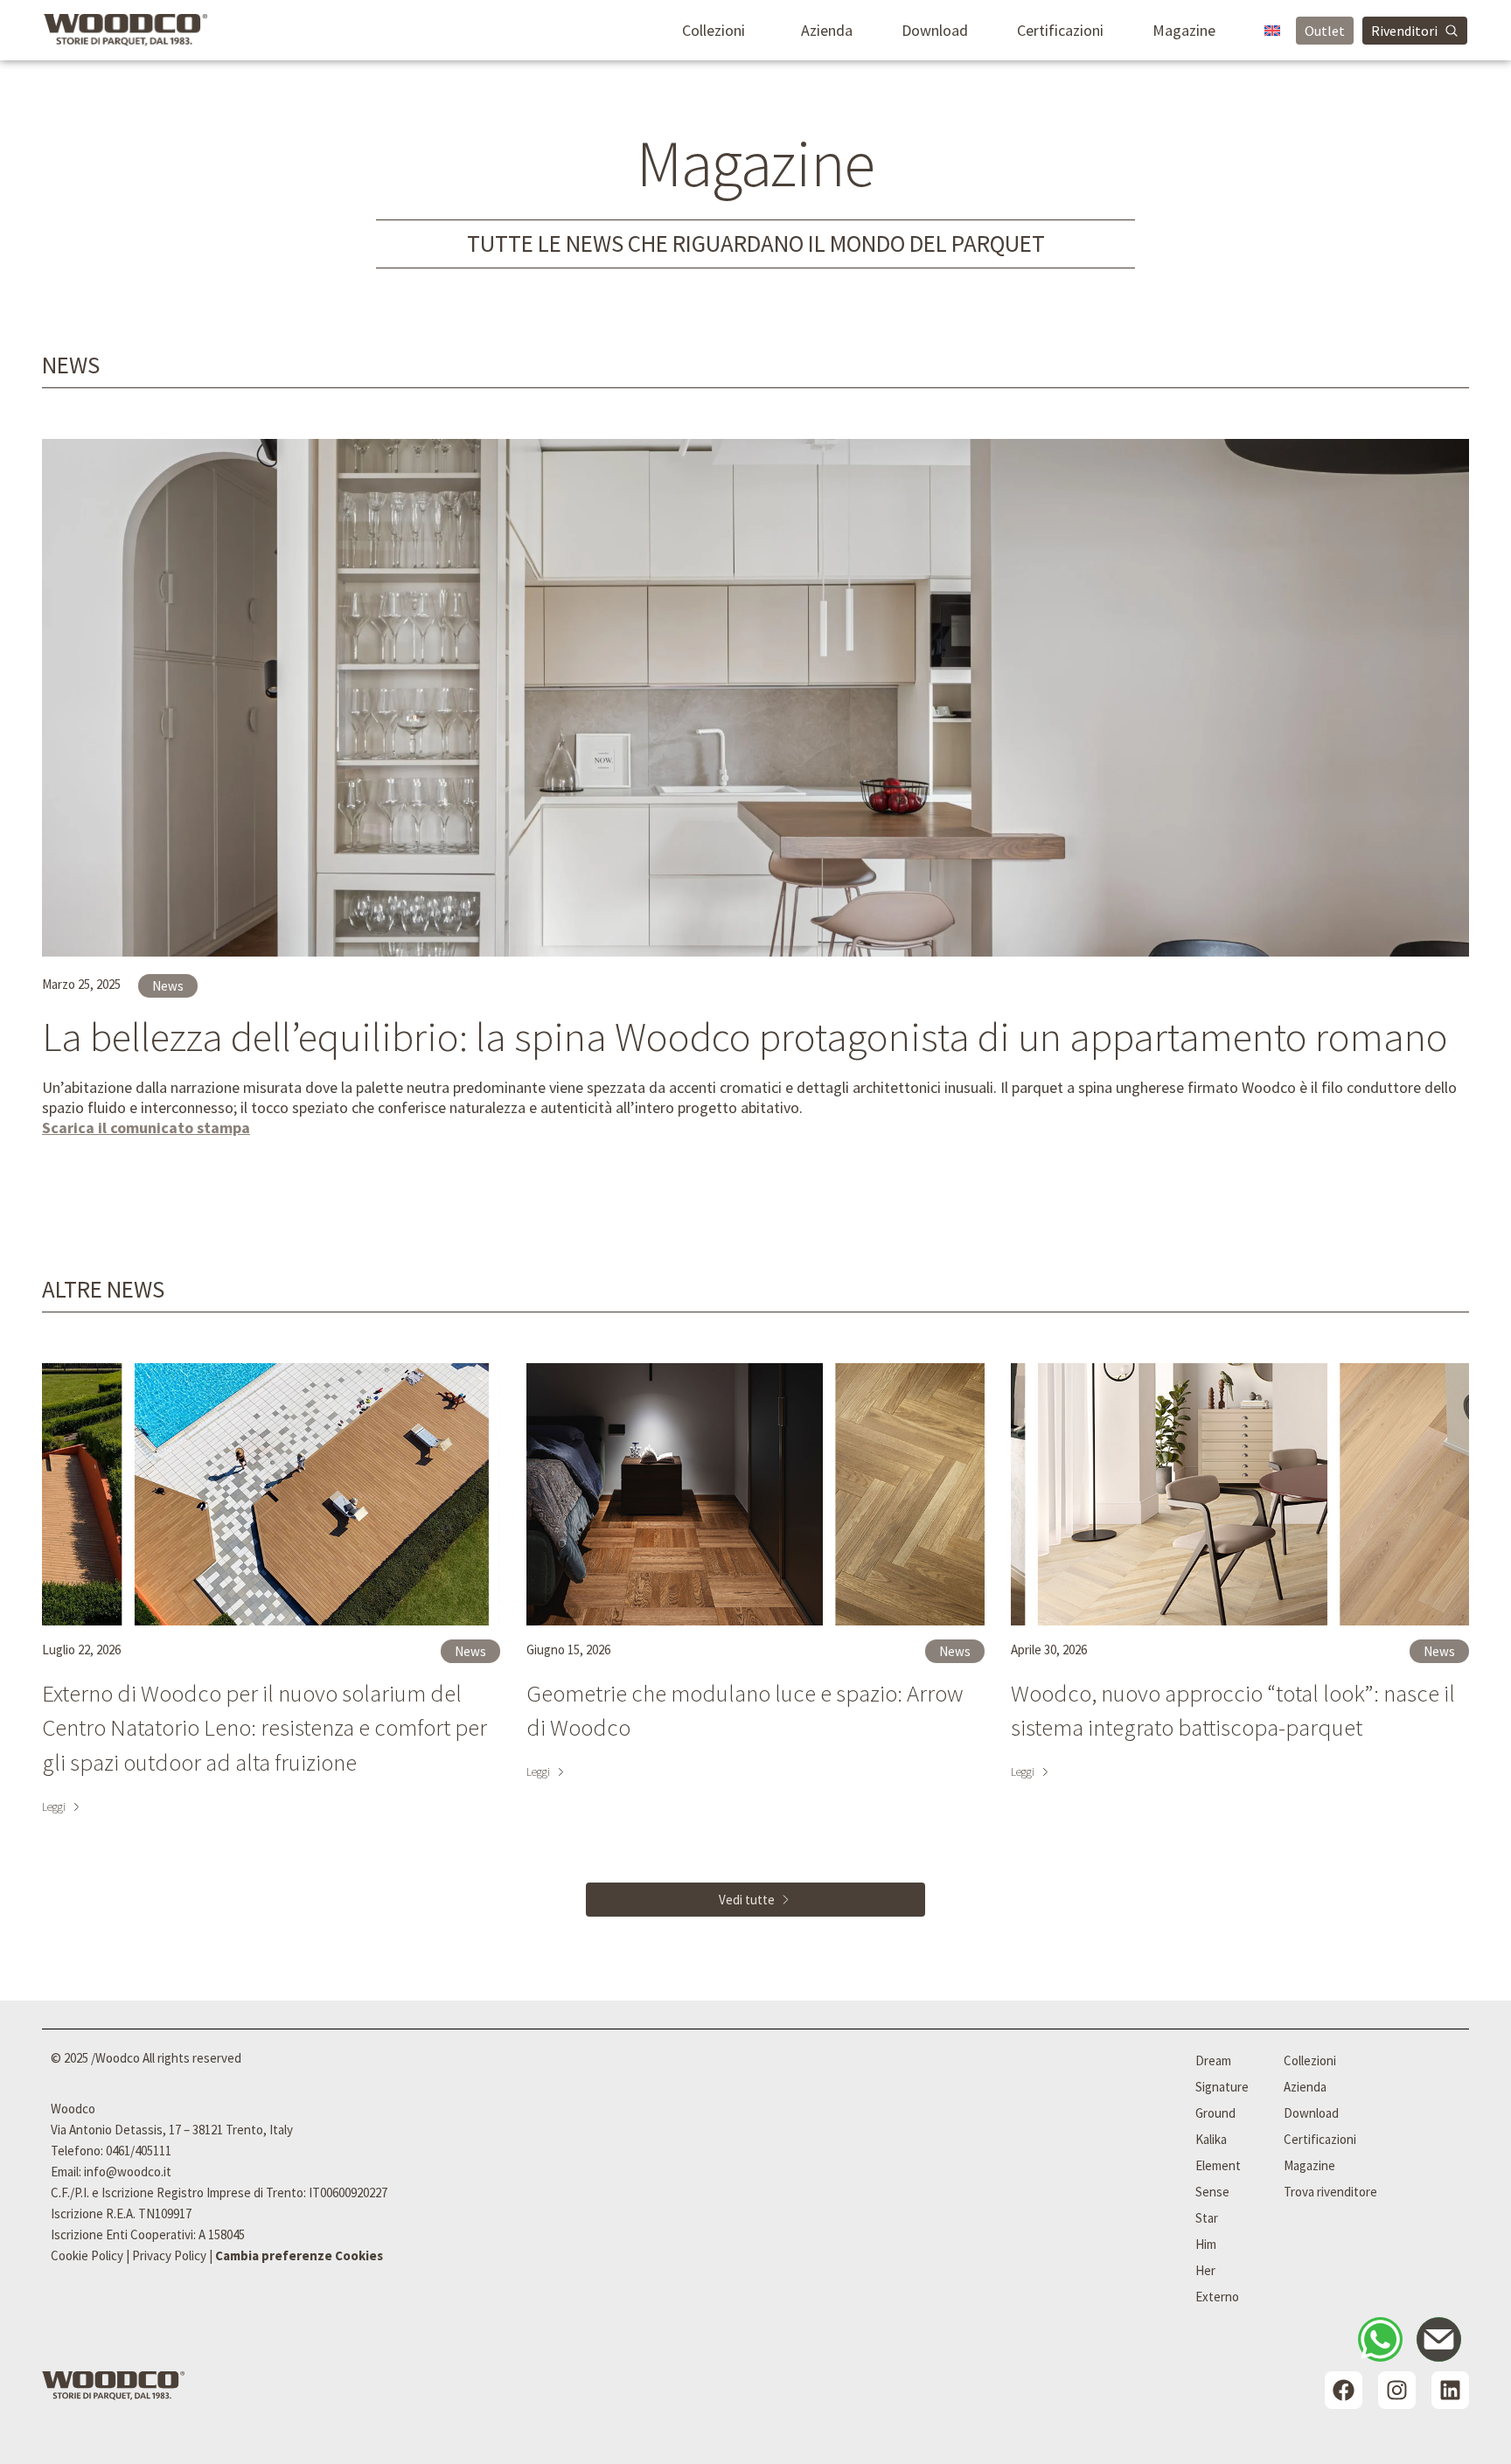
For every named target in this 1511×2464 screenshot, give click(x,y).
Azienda (827, 30)
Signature (1222, 2087)
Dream (1213, 2060)
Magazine (1184, 30)
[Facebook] (1344, 2390)
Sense (1212, 2192)
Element (1218, 2165)
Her (1205, 2270)
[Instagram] (1397, 2390)
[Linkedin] (1450, 2390)
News (71, 365)
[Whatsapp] (1380, 2339)
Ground (1215, 2113)
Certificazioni (1060, 30)
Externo (1217, 2297)
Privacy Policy (169, 2255)
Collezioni (714, 30)
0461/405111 (139, 2151)
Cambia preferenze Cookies (299, 2255)
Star (1207, 2218)
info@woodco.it (128, 2172)
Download (935, 30)
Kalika (1211, 2139)
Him (1206, 2244)
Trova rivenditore (1330, 2192)
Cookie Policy (87, 2255)
